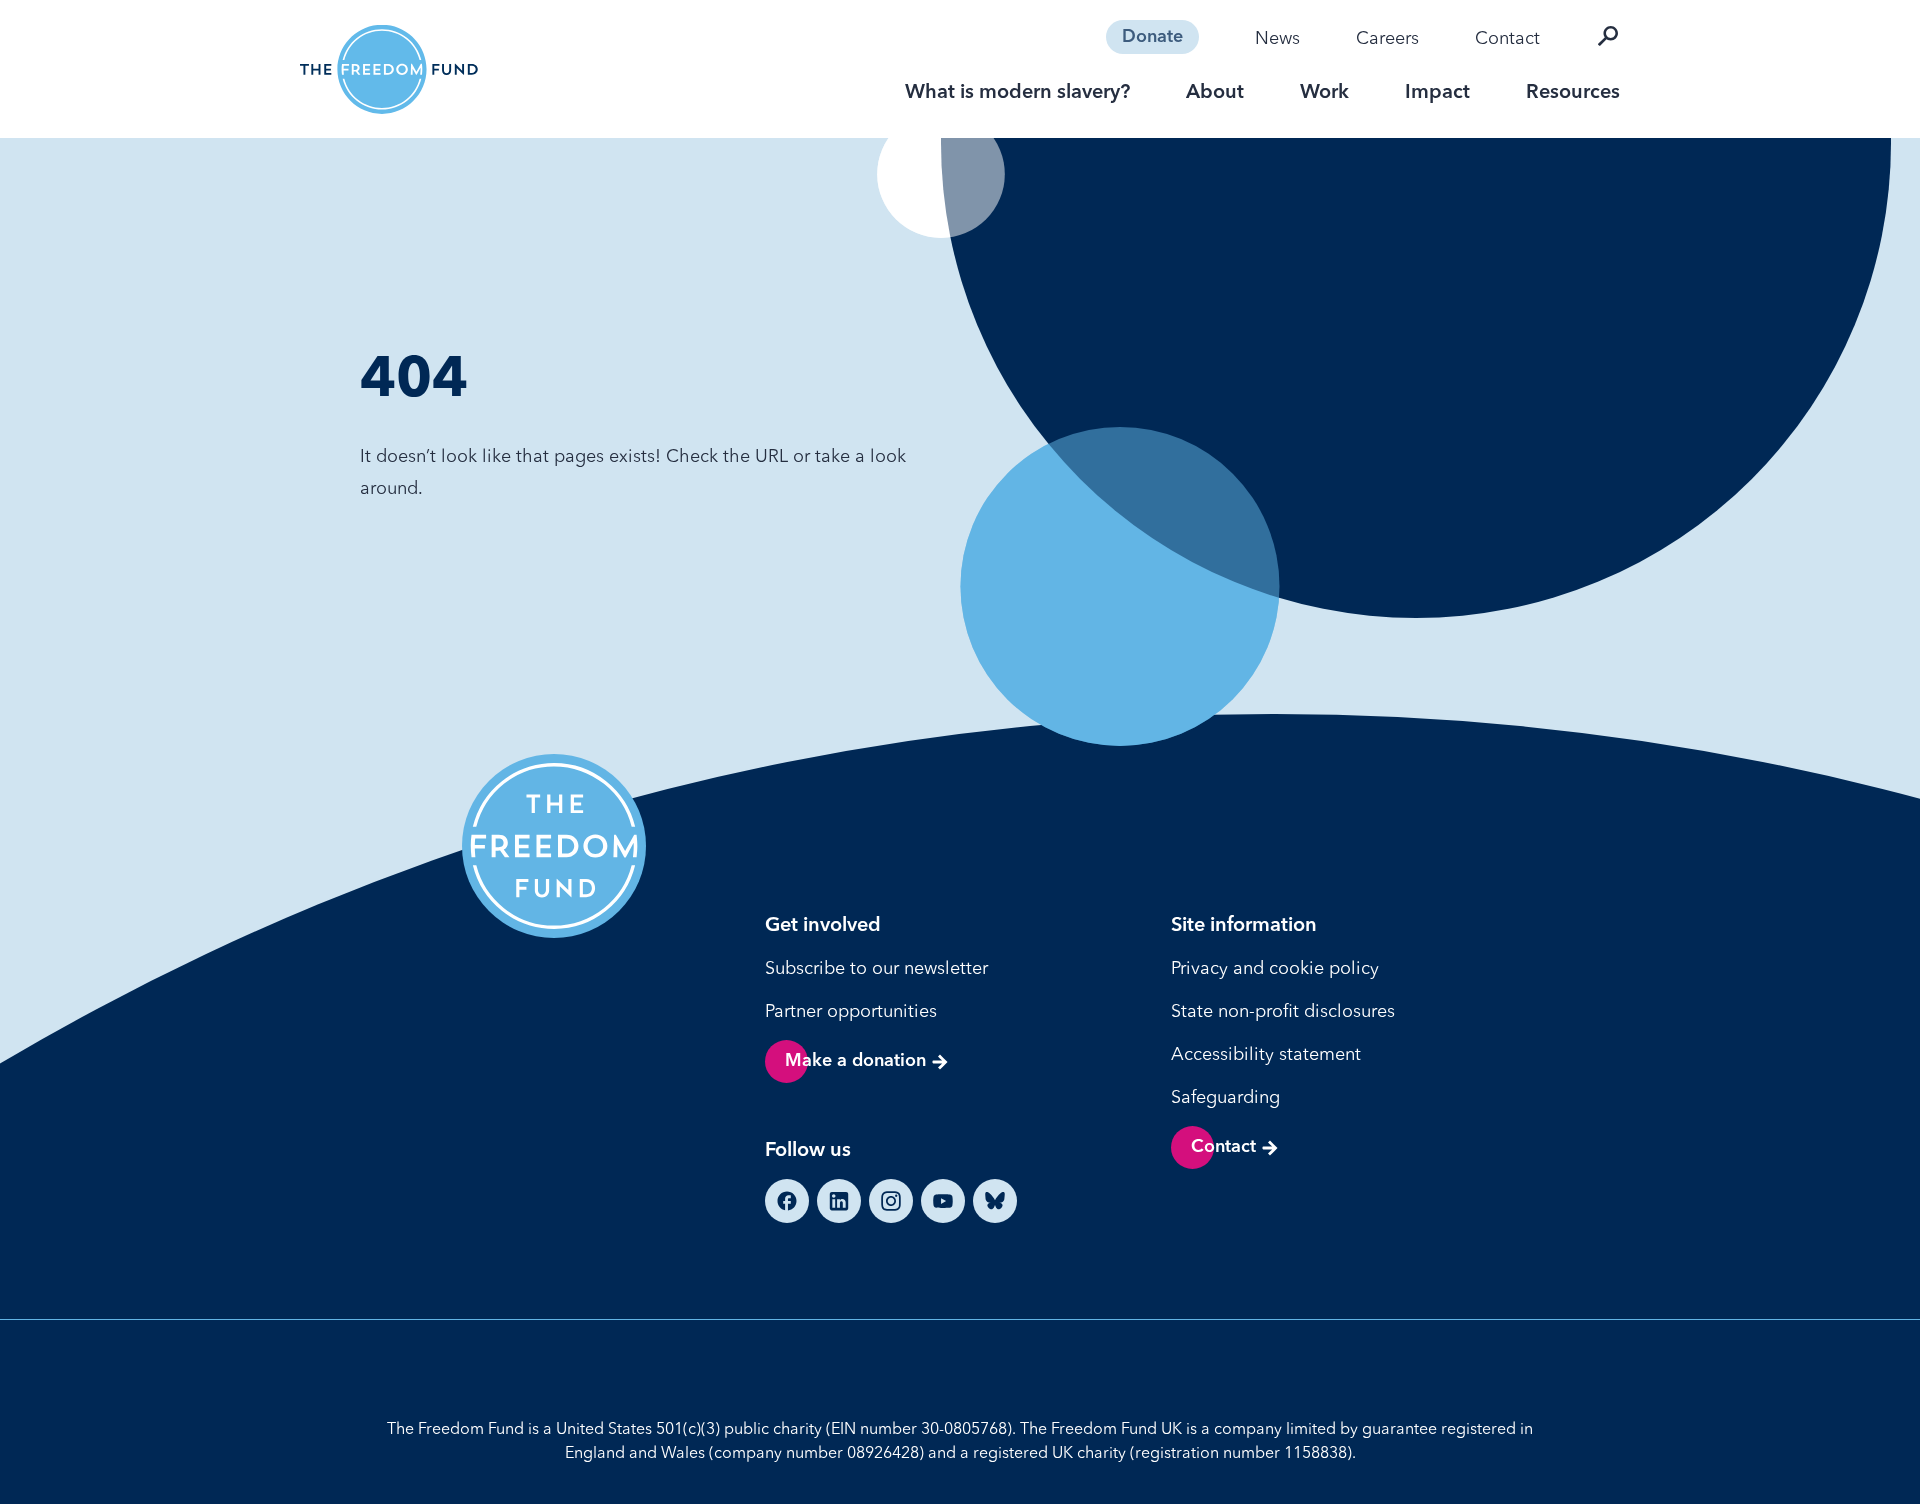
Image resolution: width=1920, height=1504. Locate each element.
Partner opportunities (851, 1010)
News (1277, 37)
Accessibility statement (1266, 1053)
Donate (1152, 37)
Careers (1387, 37)
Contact (1507, 37)
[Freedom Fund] (389, 69)
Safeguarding (1225, 1096)
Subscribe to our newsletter (876, 967)
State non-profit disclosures (1283, 1010)
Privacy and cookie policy (1275, 967)
